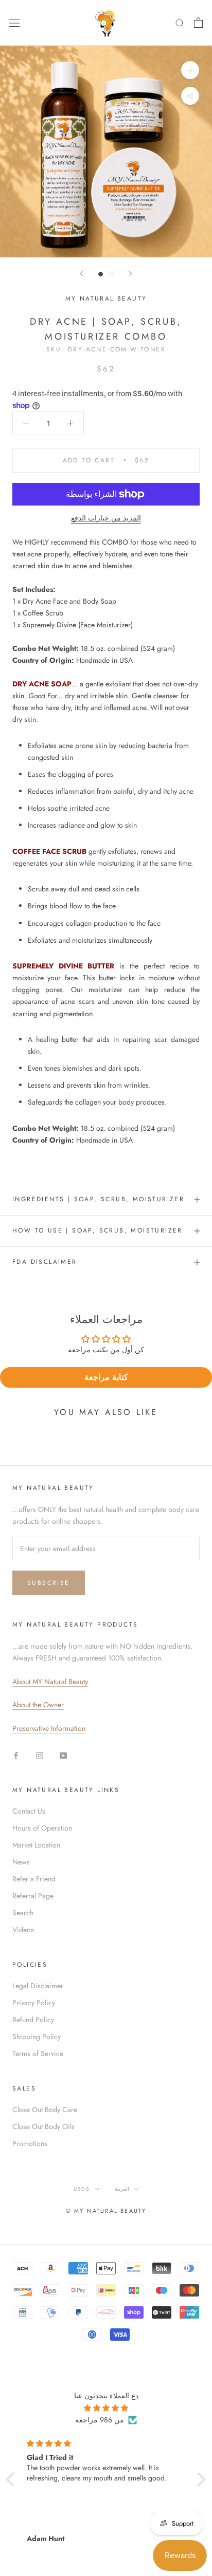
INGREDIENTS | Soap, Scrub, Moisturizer (98, 1199)
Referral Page (33, 1896)
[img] (106, 2408)
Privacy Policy (34, 2003)
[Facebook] (16, 1755)
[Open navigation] (14, 23)
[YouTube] (63, 1755)
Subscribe (49, 1583)
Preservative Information (49, 1728)
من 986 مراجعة (100, 2420)
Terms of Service (38, 2054)
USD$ (82, 2189)
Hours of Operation (42, 1828)
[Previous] (81, 274)
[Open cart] (198, 23)
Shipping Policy (37, 2037)
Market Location (36, 1845)
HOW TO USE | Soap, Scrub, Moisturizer (98, 1230)
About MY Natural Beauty (50, 1682)
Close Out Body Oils (43, 2126)
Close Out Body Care (45, 2110)
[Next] (131, 274)
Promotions (30, 2143)
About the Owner (38, 1705)
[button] (13, 2479)
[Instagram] (40, 1755)
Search (23, 1913)
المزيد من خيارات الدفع (106, 518)
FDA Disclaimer (45, 1262)
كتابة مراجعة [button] (106, 1377)
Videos (23, 1930)
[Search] (180, 23)
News (21, 1862)
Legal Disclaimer (38, 1986)
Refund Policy (33, 2020)
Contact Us (29, 1811)
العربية (122, 2189)
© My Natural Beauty (106, 2211)
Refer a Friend (34, 1879)
